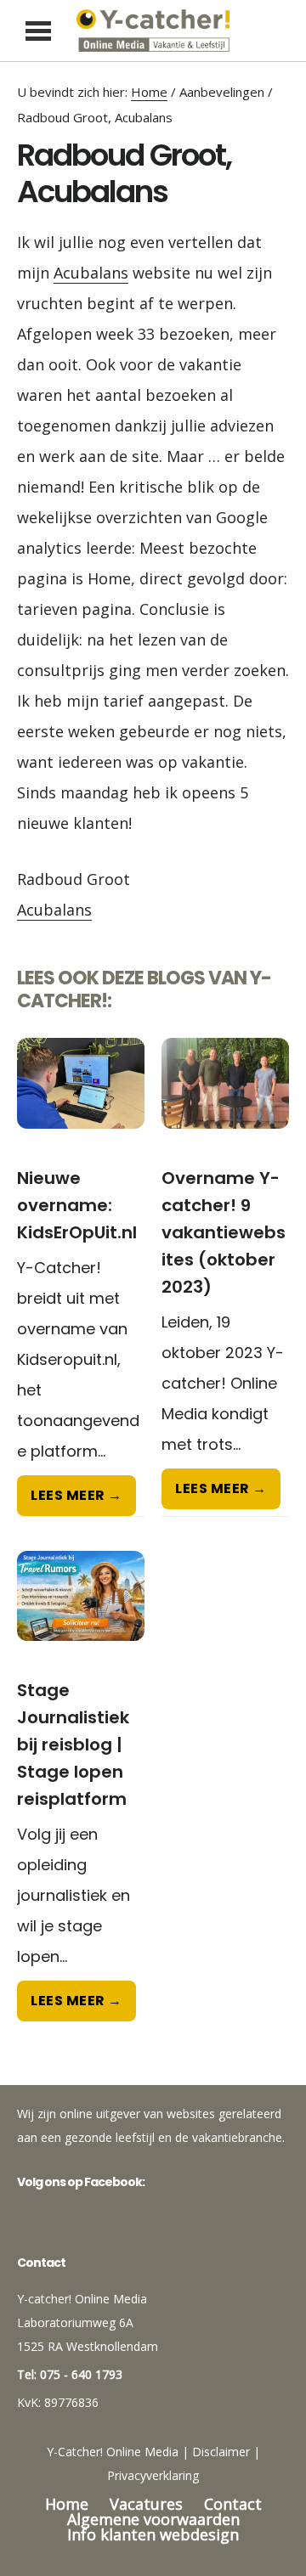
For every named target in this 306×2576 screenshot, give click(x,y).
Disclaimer (221, 2452)
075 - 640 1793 (81, 2374)
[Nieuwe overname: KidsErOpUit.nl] (81, 1101)
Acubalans (91, 273)
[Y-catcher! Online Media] (153, 31)
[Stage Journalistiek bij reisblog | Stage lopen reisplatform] (81, 1614)
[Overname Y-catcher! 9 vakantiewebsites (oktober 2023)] (225, 1101)
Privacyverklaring (153, 2475)
